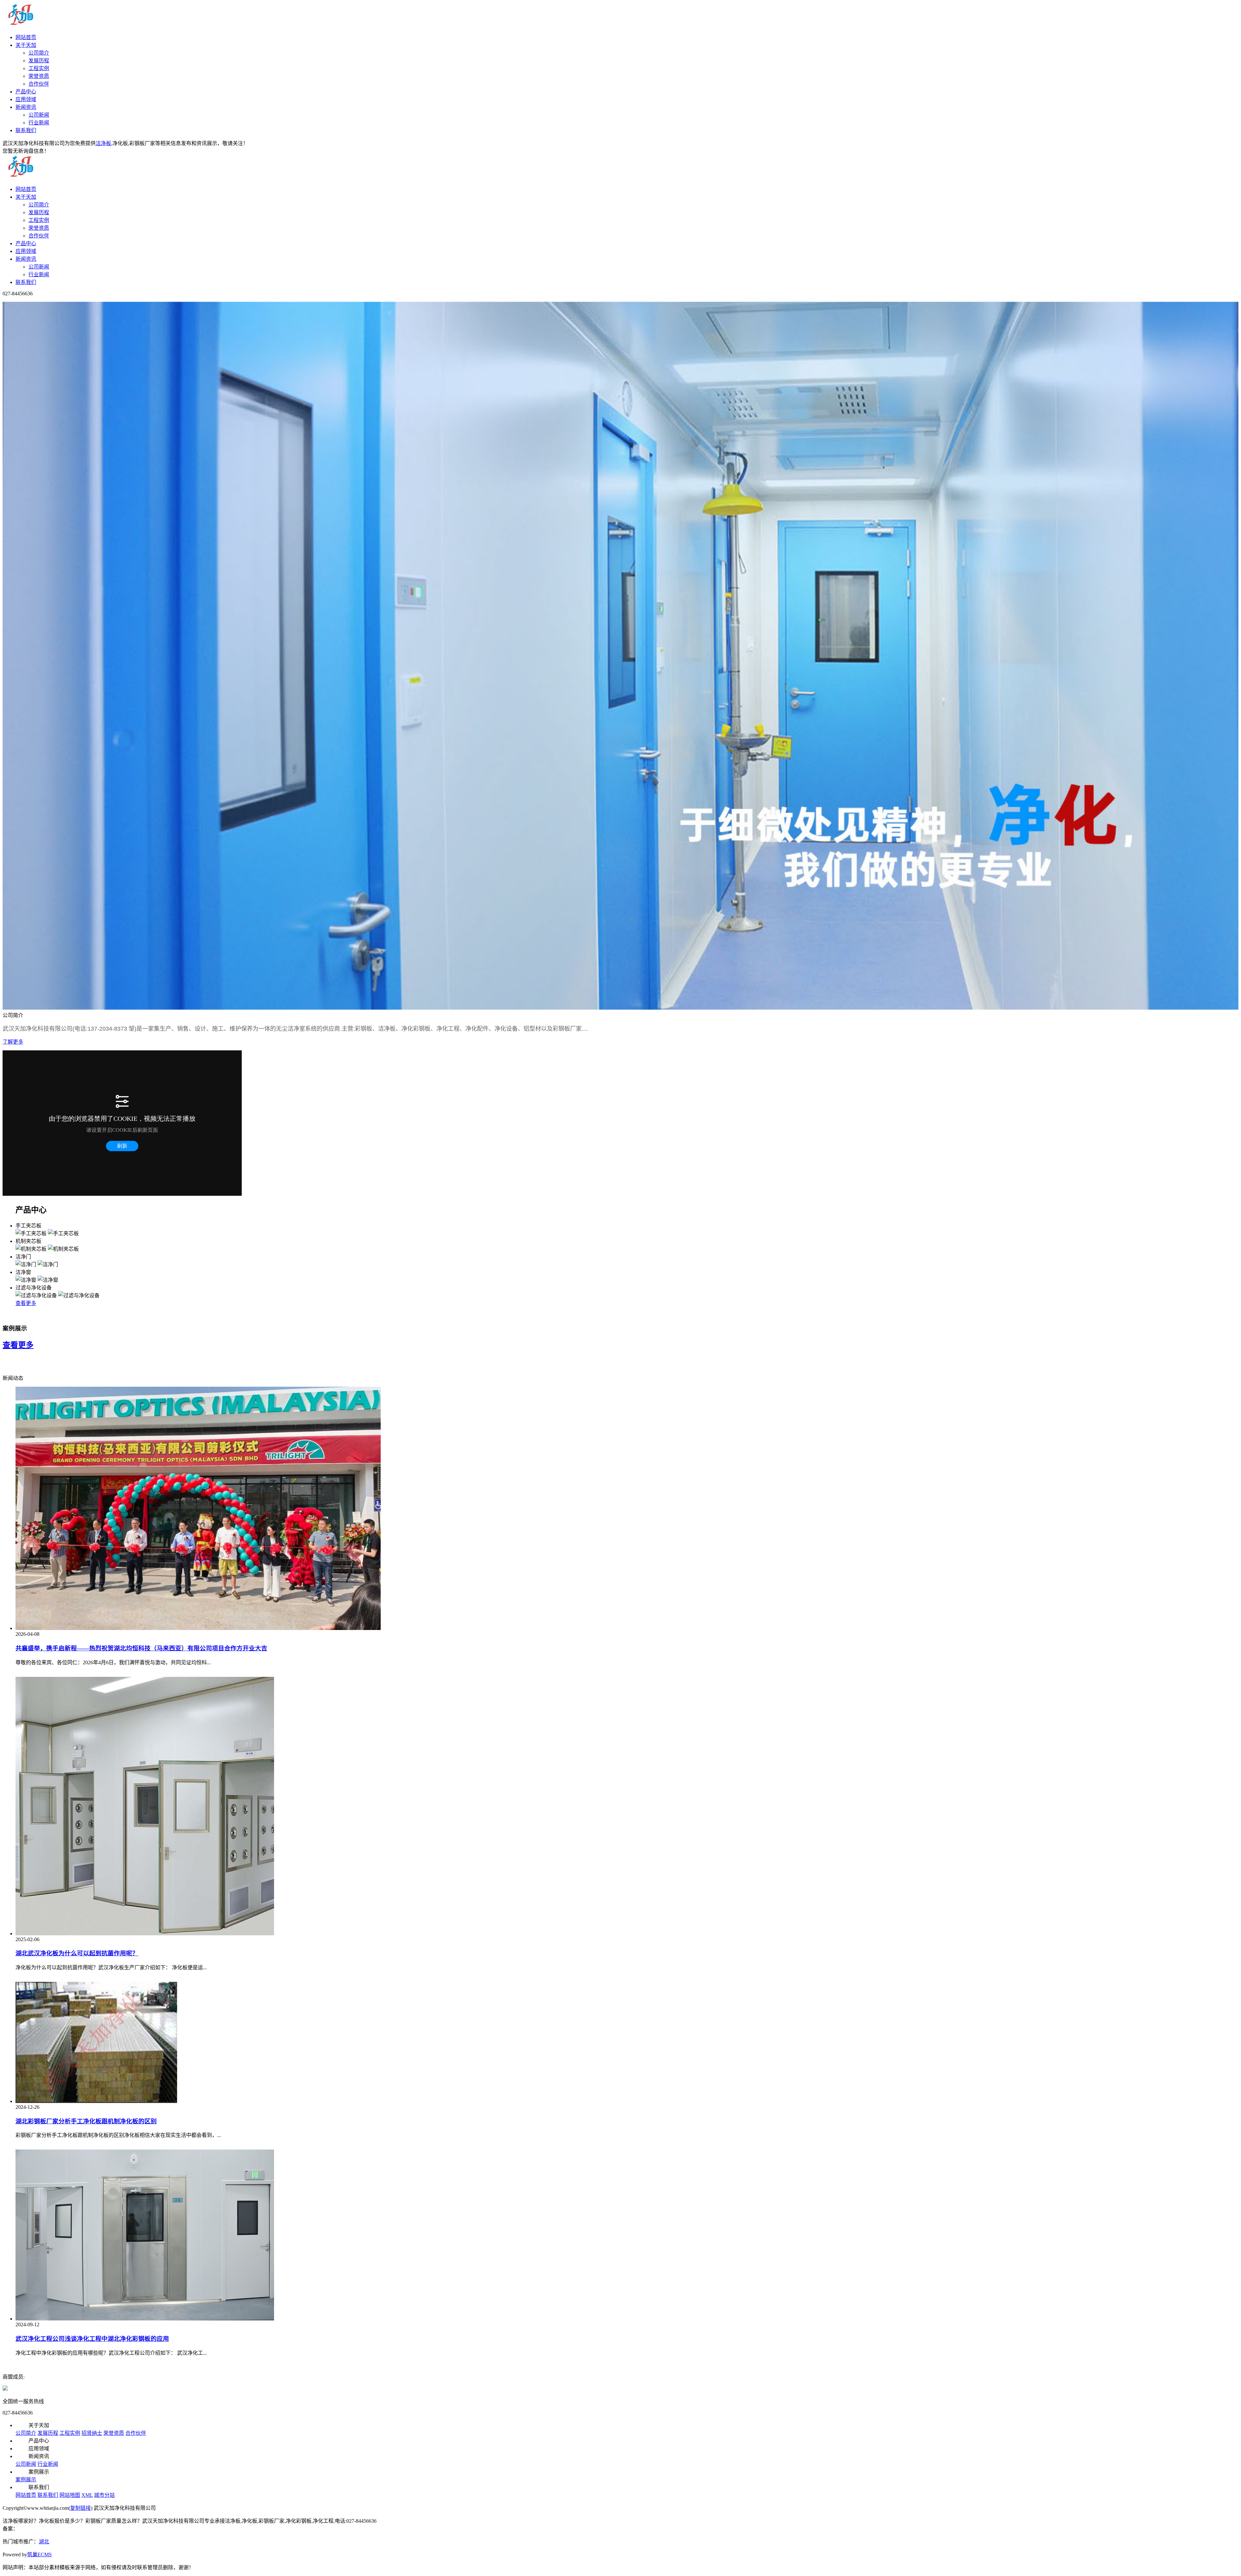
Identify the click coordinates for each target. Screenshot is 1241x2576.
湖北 (44, 2542)
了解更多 (13, 1042)
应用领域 (26, 99)
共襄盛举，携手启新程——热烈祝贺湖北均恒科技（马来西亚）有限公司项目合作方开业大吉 (141, 1648)
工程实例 (39, 68)
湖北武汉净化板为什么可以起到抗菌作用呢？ (77, 1953)
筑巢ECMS (39, 2555)
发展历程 (39, 61)
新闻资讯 (26, 107)
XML (87, 2495)
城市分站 (104, 2495)
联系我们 (26, 130)
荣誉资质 (39, 76)
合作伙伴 (39, 84)
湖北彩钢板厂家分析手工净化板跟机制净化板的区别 (86, 2121)
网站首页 (26, 37)
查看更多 (26, 1303)
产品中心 (26, 92)
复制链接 (80, 2508)
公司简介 (39, 53)
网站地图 (70, 2495)
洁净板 (103, 143)
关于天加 (26, 45)
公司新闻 (39, 115)
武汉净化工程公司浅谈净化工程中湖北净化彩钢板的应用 (92, 2339)
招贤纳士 (92, 2433)
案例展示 (26, 2480)
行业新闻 (39, 123)
